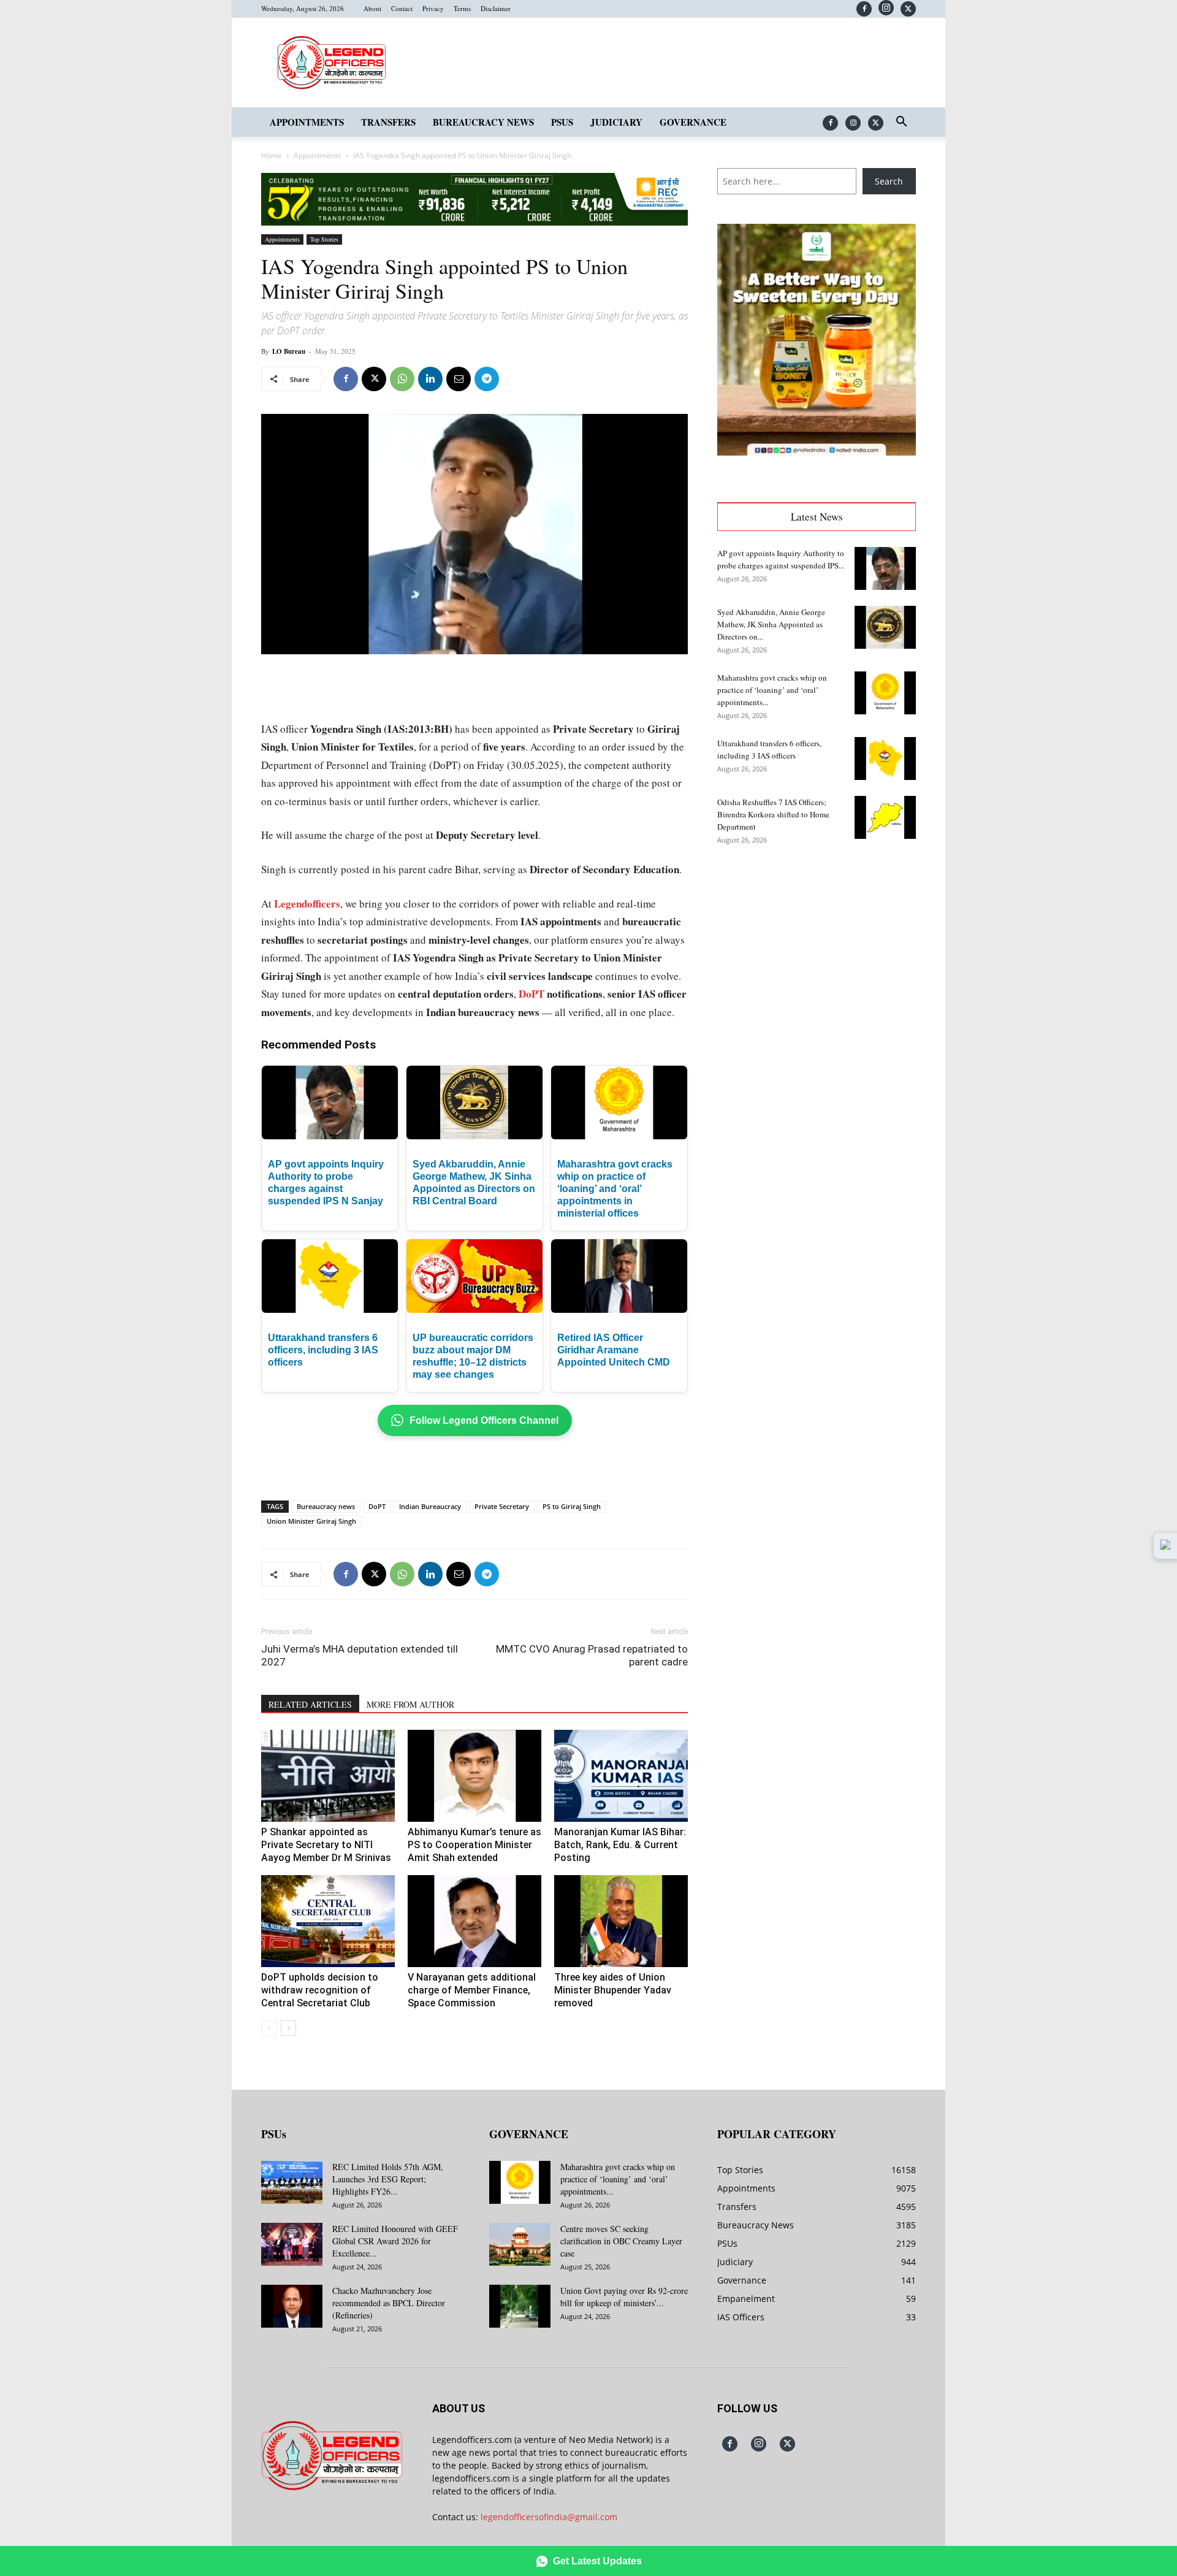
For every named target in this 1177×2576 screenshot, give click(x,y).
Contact (402, 8)
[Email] (459, 379)
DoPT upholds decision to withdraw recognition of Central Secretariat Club (320, 1990)
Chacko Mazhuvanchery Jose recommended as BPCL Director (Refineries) (389, 2303)
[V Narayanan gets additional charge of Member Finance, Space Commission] (474, 1921)
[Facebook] (864, 9)
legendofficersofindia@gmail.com (549, 2517)
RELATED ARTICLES (310, 1704)
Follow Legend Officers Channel (484, 1420)
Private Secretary (502, 1506)
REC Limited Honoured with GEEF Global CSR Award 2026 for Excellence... (395, 2241)
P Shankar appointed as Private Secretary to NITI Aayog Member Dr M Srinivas (326, 1845)
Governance (693, 122)
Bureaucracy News (483, 122)
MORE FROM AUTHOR (410, 1704)
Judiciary (616, 122)
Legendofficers (307, 904)
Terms (462, 8)
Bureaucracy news (326, 1506)
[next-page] (288, 2028)
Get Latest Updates (597, 2561)
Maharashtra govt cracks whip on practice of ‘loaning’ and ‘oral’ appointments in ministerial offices (615, 1189)
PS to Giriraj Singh (572, 1506)
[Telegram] (487, 379)
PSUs (562, 122)
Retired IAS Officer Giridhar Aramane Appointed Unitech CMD (614, 1350)
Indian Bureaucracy (430, 1506)
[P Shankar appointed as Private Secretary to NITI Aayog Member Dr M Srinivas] (328, 1776)
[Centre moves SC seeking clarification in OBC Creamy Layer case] (520, 2244)
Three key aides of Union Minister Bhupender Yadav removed (613, 1990)
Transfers (388, 122)
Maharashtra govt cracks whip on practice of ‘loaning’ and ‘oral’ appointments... (772, 690)
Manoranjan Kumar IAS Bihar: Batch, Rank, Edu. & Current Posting (620, 1845)
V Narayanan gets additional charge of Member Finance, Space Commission (472, 1990)
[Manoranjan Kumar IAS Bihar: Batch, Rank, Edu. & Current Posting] (621, 1776)
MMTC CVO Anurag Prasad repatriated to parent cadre (592, 1655)
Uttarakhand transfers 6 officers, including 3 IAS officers (323, 1350)
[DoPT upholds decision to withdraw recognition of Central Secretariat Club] (328, 1921)
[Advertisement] (474, 689)
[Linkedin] (430, 379)
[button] (901, 123)
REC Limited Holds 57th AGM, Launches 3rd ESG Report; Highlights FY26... (388, 2179)
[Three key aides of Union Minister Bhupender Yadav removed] (621, 1921)
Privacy (433, 8)
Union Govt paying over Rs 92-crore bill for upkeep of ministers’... (624, 2297)
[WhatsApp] (402, 379)
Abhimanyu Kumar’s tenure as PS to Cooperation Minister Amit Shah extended (474, 1845)
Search (889, 181)
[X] (908, 9)
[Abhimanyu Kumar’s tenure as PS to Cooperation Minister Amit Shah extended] (474, 1776)
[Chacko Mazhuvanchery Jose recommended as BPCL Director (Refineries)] (292, 2306)
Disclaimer (496, 8)
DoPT (531, 994)
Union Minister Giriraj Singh (311, 1521)
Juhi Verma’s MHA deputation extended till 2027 (360, 1655)
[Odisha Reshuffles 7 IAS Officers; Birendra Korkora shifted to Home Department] (885, 817)
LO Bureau (289, 351)
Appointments (307, 122)
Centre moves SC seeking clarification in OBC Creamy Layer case (621, 2241)
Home (272, 155)
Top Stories (324, 239)
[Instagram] (886, 8)
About (372, 8)
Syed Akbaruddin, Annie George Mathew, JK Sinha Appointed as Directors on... (771, 624)
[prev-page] (269, 2028)
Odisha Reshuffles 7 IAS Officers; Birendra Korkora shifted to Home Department (773, 814)
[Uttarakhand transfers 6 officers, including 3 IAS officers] (885, 759)
